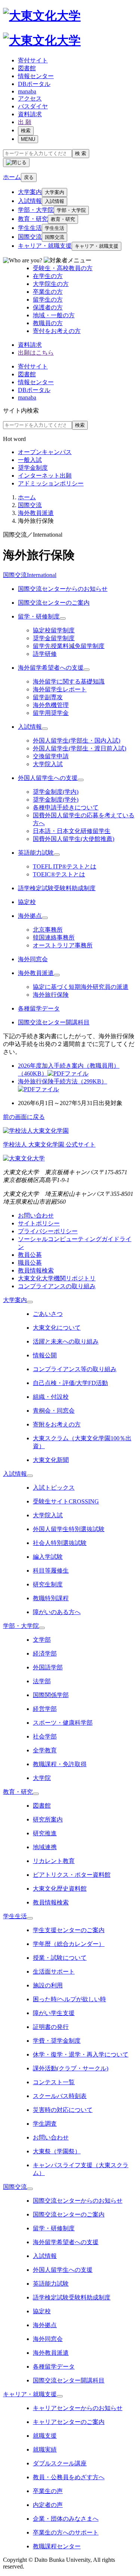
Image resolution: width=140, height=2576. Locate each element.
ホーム (27, 497)
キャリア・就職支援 (45, 246)
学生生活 (30, 228)
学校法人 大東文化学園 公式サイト (49, 1144)
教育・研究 (33, 219)
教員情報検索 (36, 1270)
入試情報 (30, 201)
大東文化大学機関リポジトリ (57, 1278)
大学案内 (30, 192)
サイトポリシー (39, 1223)
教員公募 (30, 1255)
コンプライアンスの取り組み (57, 1286)
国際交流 (30, 237)
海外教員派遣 (36, 513)
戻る (29, 177)
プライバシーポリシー (48, 1231)
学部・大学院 (36, 210)
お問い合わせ (36, 1215)
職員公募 (30, 1263)
